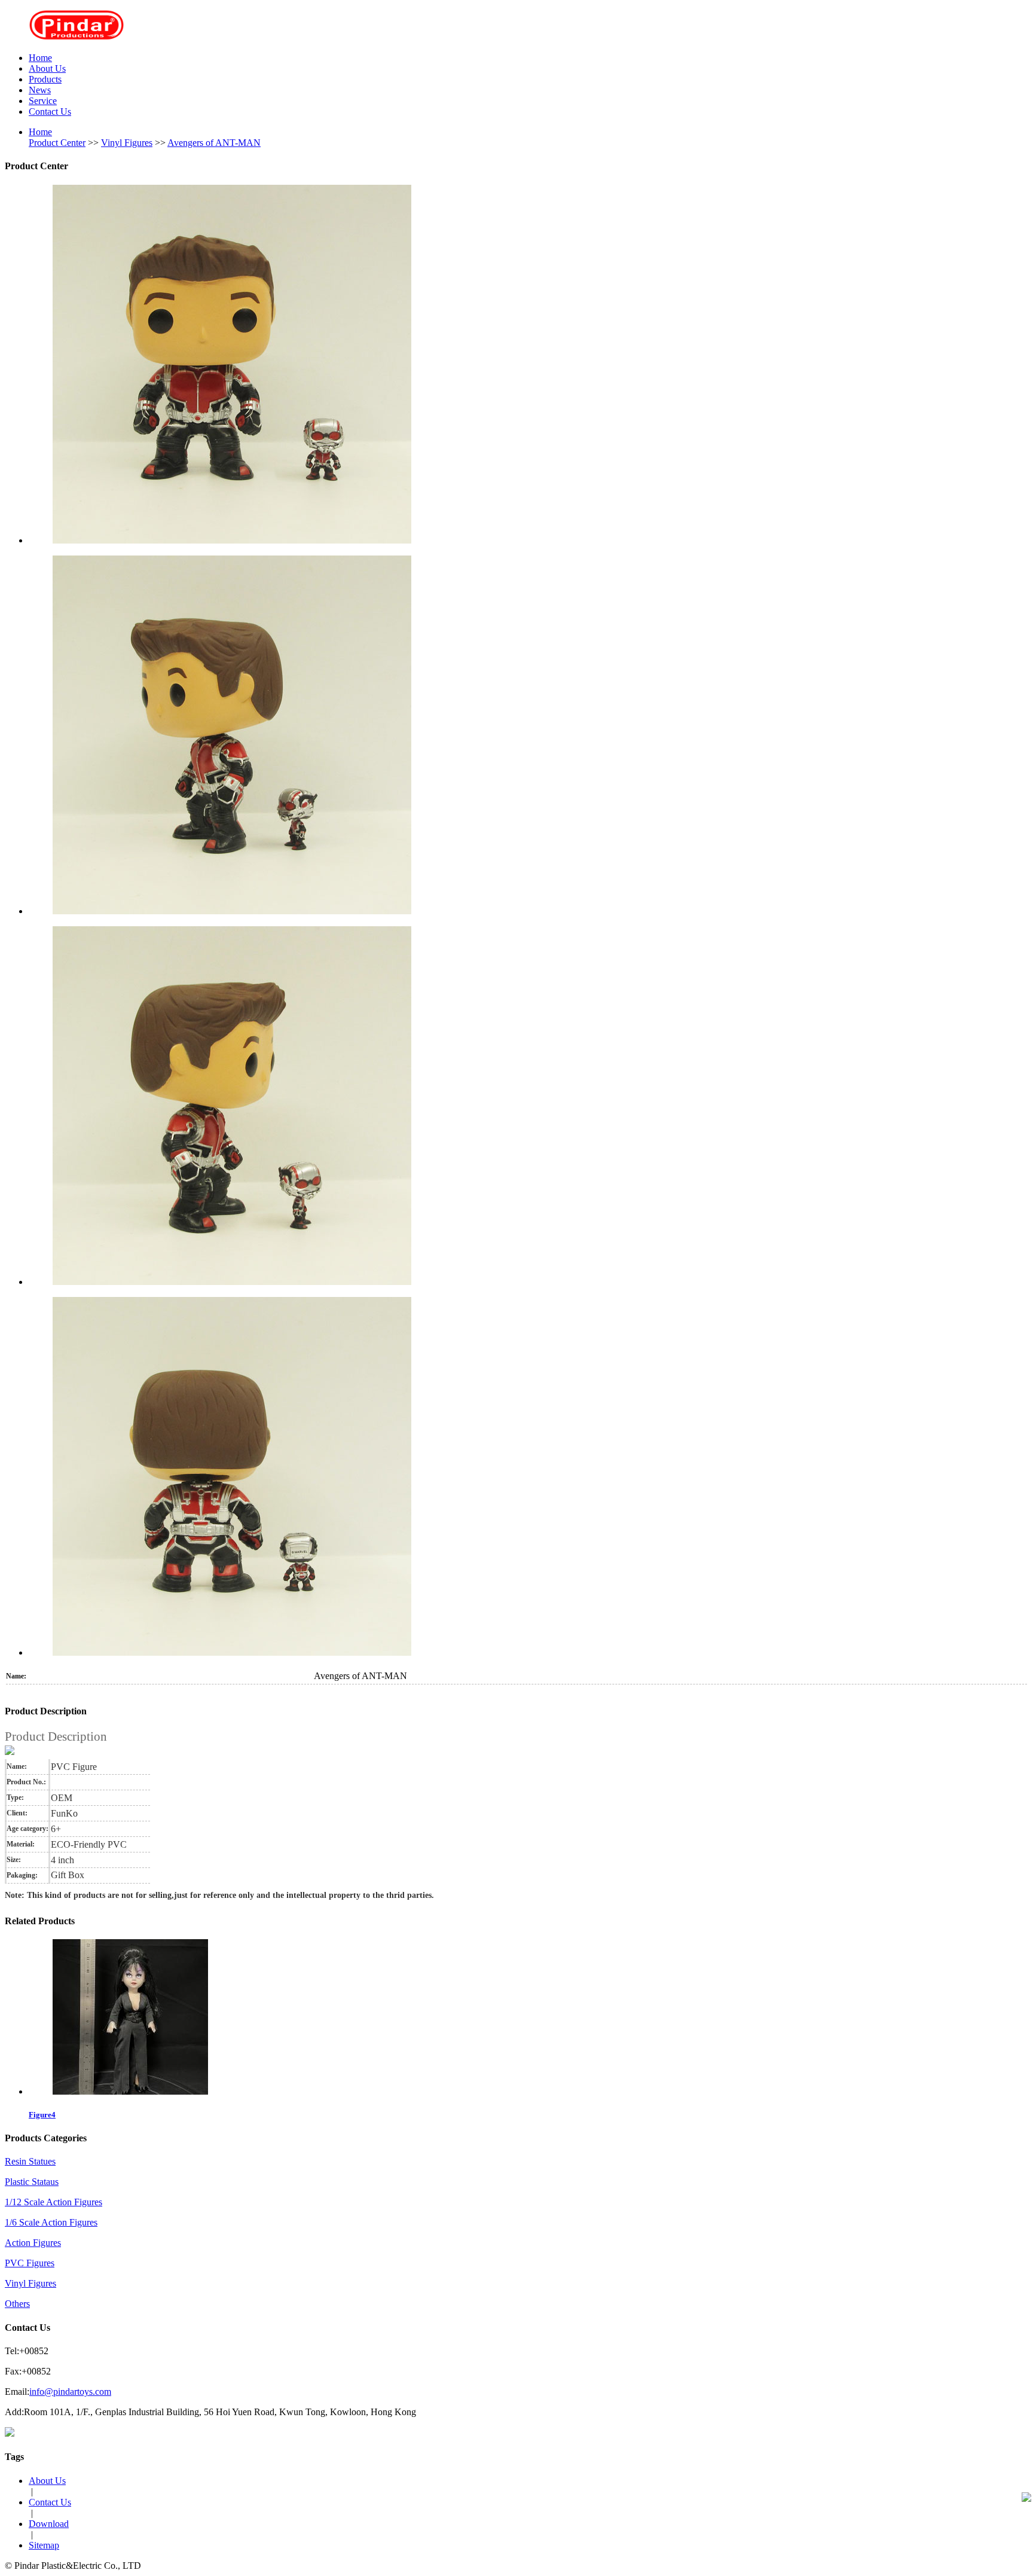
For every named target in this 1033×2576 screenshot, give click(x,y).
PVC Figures (30, 2263)
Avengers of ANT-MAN (214, 143)
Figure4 (42, 2115)
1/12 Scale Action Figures (54, 2202)
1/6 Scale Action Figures (51, 2222)
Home (40, 58)
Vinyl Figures (127, 143)
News (40, 90)
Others (17, 2304)
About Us (47, 68)
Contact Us (50, 112)
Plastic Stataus (32, 2182)
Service (43, 101)
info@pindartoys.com (70, 2392)
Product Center (57, 143)
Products (45, 79)
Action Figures (33, 2243)
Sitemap (44, 2545)
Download (49, 2524)
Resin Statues (30, 2161)
